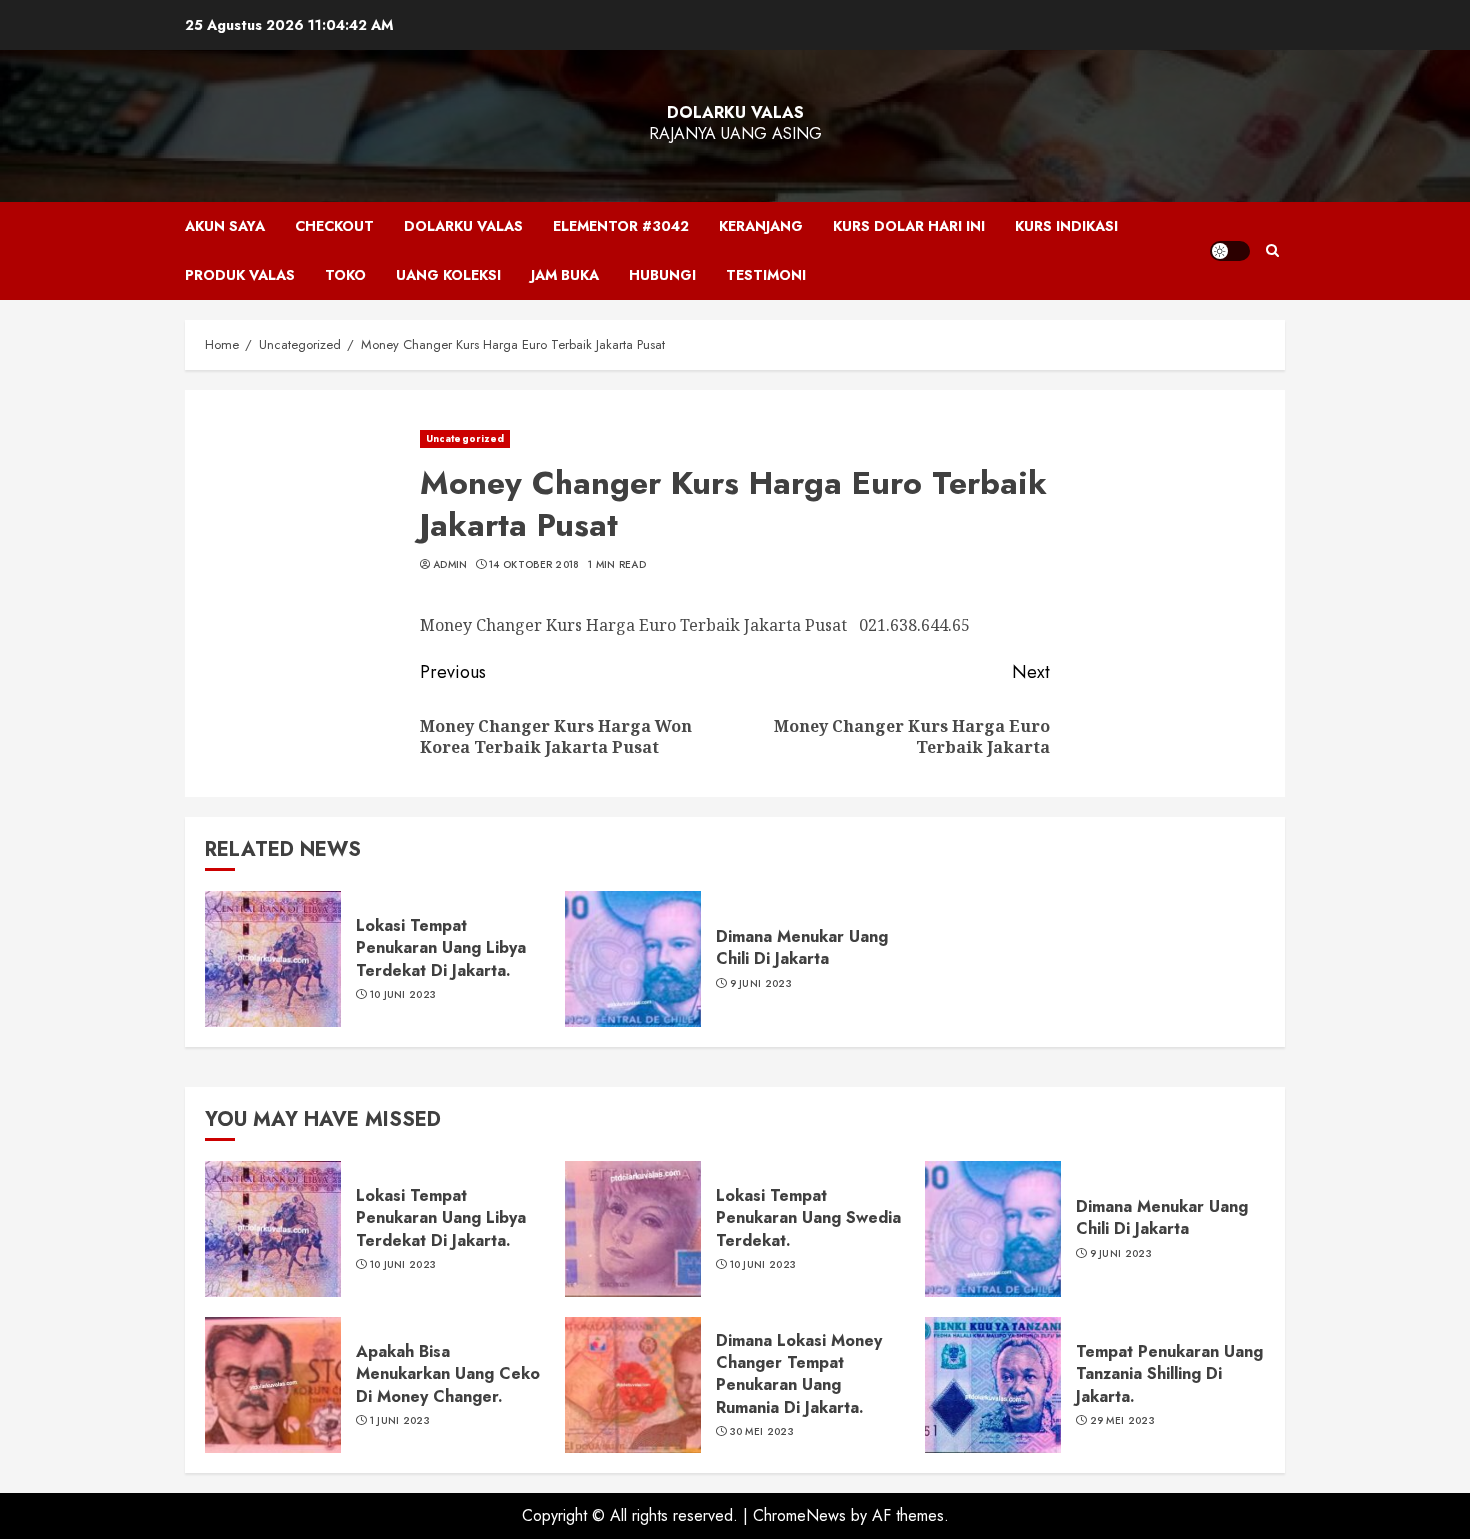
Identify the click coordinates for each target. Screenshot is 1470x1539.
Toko (345, 275)
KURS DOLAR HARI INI (909, 226)
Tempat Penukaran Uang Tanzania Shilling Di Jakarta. (1169, 1374)
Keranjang (761, 226)
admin (450, 565)
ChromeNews (799, 1515)
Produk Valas (240, 275)
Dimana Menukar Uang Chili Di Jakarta (802, 947)
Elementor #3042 (621, 226)
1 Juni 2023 (400, 1421)
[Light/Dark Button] (1230, 251)
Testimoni (766, 275)
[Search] (1272, 251)
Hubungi (662, 275)
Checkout (334, 226)
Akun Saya (225, 226)
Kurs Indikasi (1066, 226)
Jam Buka (565, 275)
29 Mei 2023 (1122, 1421)
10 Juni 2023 (403, 995)
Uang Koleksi (448, 275)
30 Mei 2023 (762, 1432)
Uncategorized (465, 438)
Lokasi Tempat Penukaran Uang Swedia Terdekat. (808, 1218)
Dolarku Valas (735, 112)
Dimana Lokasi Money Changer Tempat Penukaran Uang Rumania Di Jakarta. (799, 1374)
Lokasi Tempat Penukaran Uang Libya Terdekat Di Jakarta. (441, 948)
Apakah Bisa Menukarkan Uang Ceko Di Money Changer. (448, 1374)
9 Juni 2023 (761, 984)
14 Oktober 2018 (534, 565)
